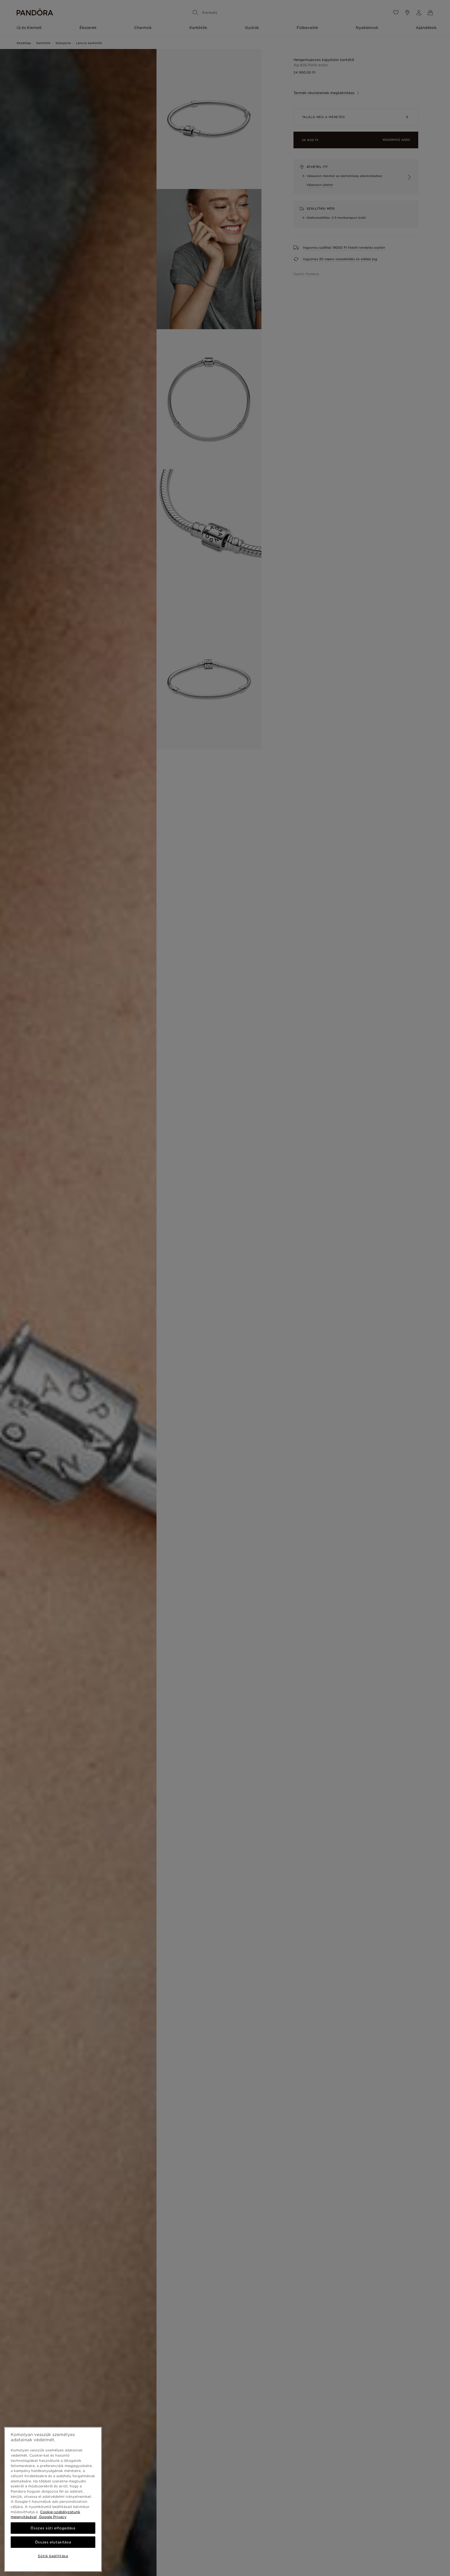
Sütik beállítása (53, 2556)
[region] (53, 2499)
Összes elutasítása (53, 2542)
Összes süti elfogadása (53, 2528)
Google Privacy (52, 2517)
